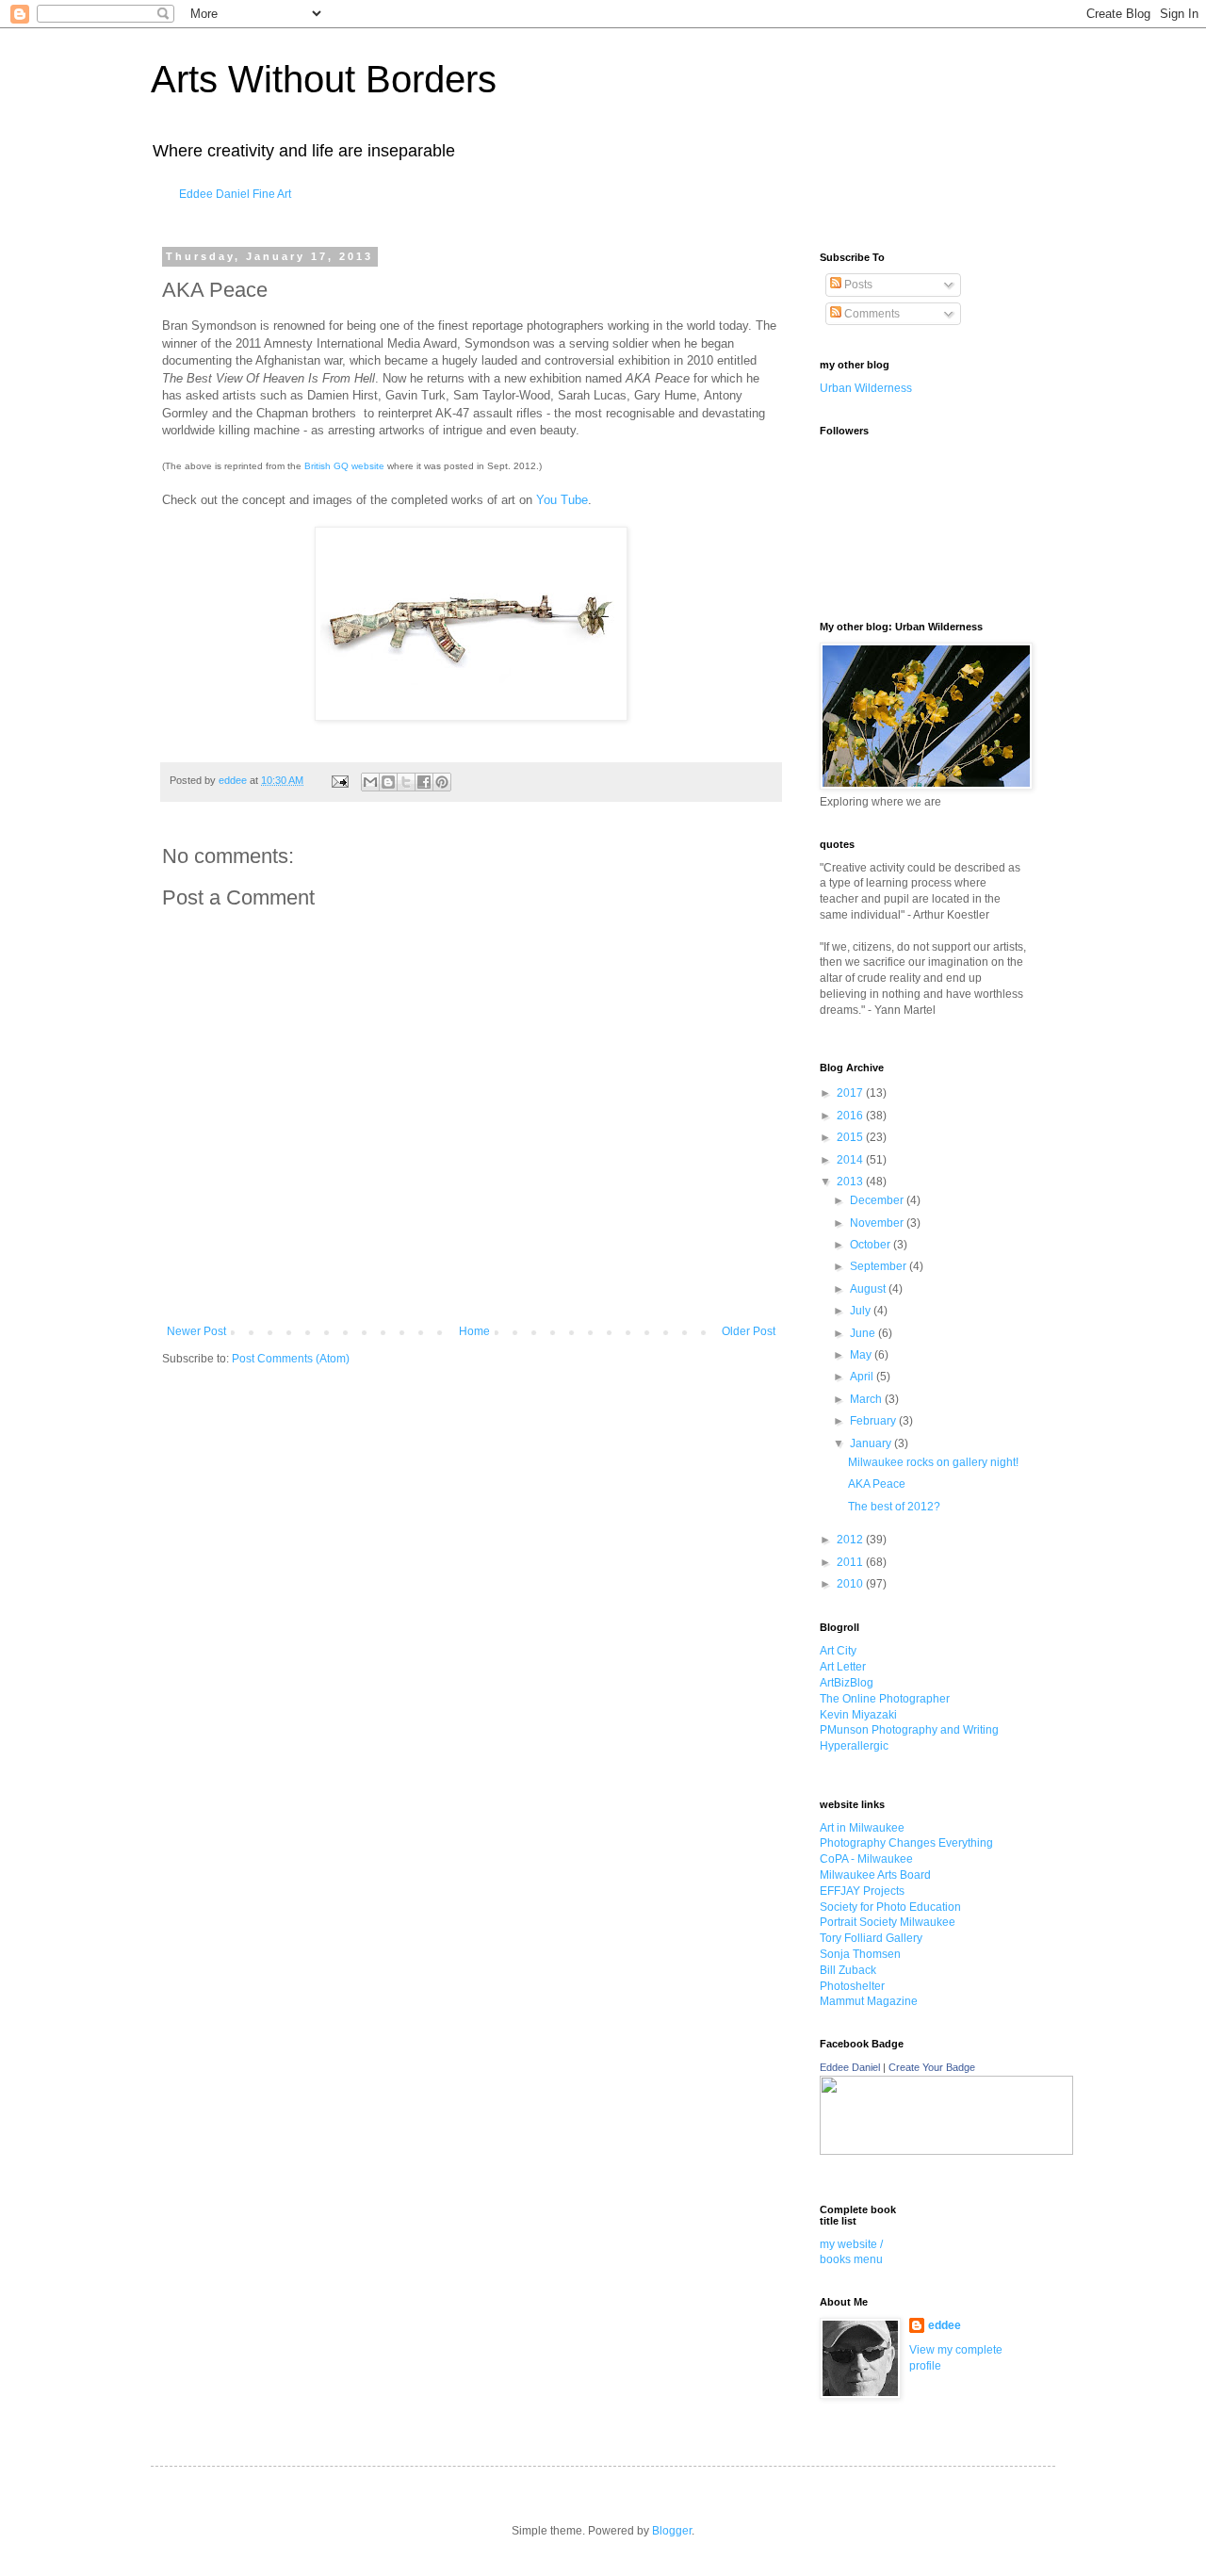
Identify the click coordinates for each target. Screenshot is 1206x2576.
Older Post (749, 1331)
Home (474, 1331)
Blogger (672, 2531)
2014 (851, 1160)
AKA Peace (877, 1484)
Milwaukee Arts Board (875, 1875)
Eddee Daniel (850, 2067)
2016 (851, 1116)
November (878, 1223)
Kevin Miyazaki (858, 1715)
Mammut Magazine (869, 2001)
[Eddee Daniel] (946, 2151)
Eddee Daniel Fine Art (235, 194)
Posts (857, 285)
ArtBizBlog (847, 1683)
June (864, 1333)
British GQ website (344, 466)
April (863, 1377)
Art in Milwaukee (862, 1828)
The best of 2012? (894, 1507)
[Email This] (370, 782)
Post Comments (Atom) (291, 1359)
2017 (851, 1093)
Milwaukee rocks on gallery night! (933, 1462)
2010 (851, 1584)
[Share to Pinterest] (442, 782)
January (872, 1443)
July (862, 1311)
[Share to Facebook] (424, 782)
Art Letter (843, 1667)
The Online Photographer (885, 1699)
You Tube (562, 500)
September (880, 1266)
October (872, 1245)
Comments (871, 314)
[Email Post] (339, 780)
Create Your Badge (932, 2067)
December (878, 1200)
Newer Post (196, 1331)
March (867, 1399)
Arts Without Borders (324, 79)
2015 (851, 1137)
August (869, 1289)
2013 (851, 1182)
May (862, 1355)
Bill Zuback (848, 1970)
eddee (945, 2325)
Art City (838, 1651)
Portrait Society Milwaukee (888, 1922)
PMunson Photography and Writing (909, 1730)
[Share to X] (406, 782)
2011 (851, 1562)
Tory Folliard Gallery (871, 1938)
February (874, 1421)
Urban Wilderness (866, 388)
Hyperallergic (854, 1746)
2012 (851, 1540)
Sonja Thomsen (860, 1954)
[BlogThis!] (388, 782)
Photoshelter (852, 1986)
